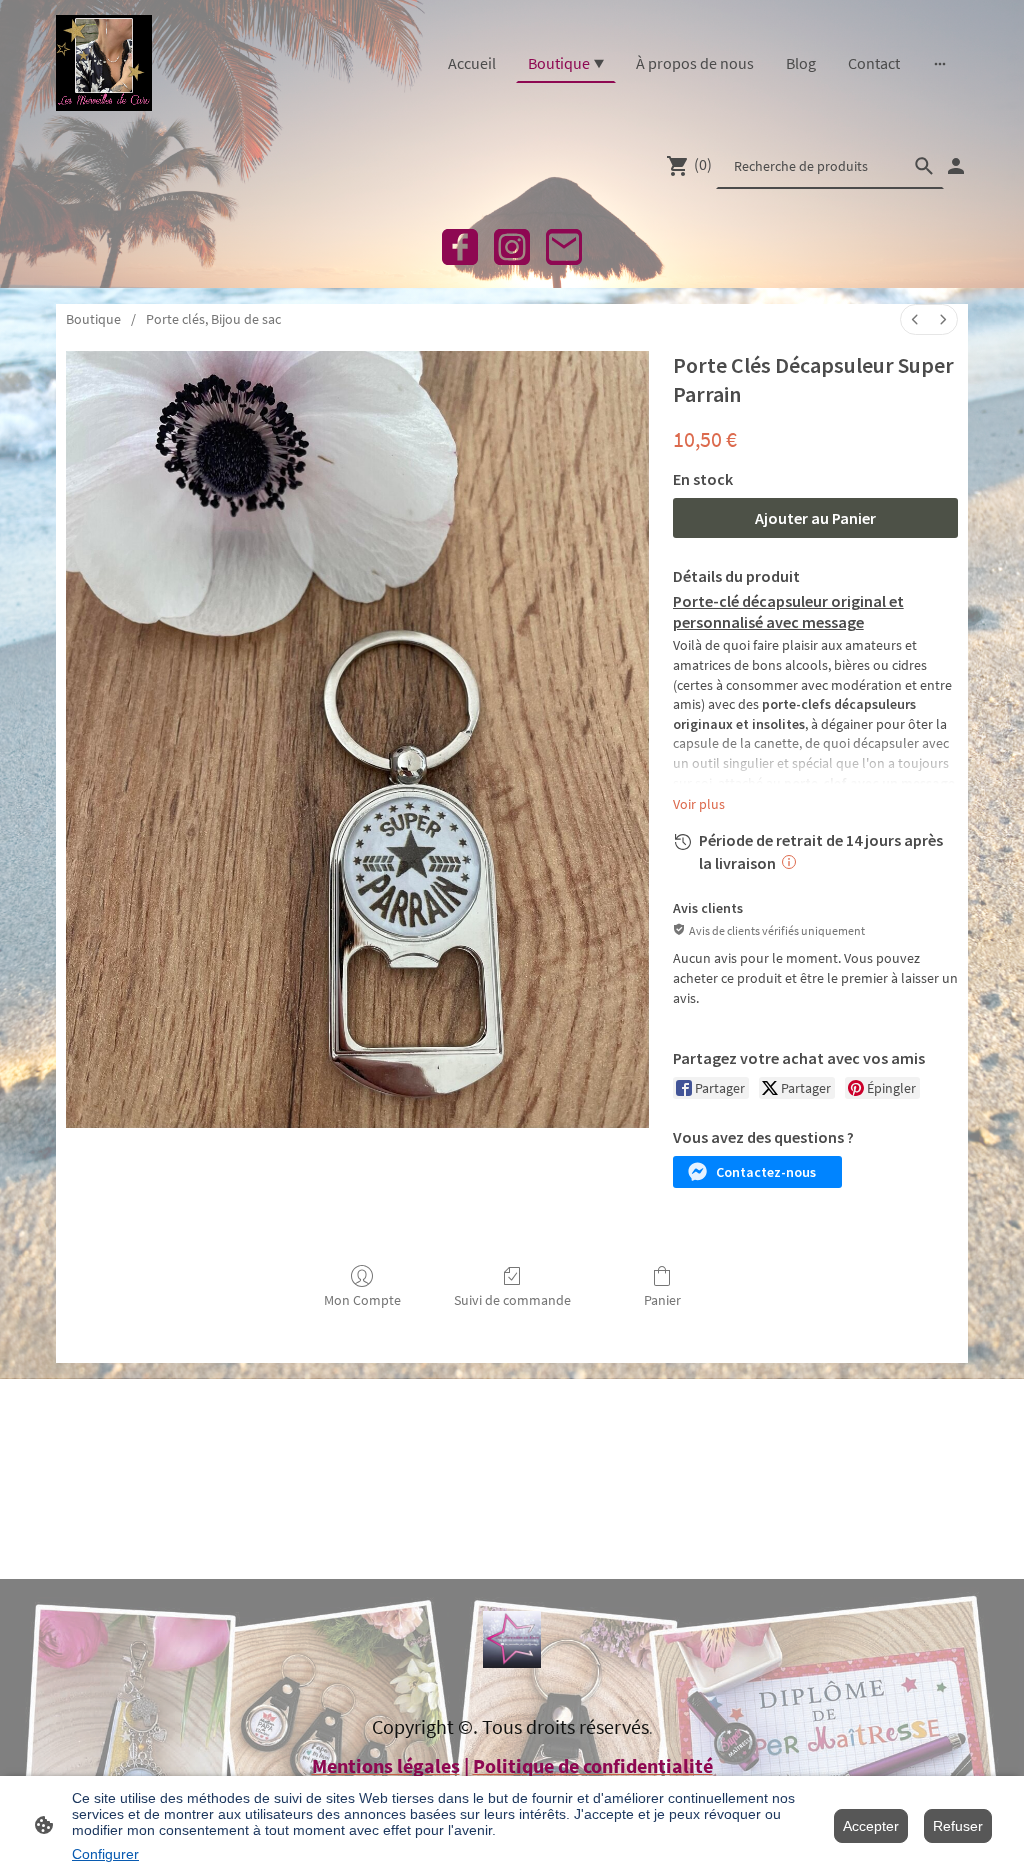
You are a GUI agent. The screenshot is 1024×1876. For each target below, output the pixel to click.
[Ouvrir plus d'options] (940, 63)
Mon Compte (362, 1300)
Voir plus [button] (699, 804)
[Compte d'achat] (956, 166)
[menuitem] (915, 319)
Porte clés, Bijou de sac (213, 319)
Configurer (105, 1854)
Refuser (958, 1826)
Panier (662, 1300)
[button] (757, 1172)
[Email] (564, 247)
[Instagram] (512, 247)
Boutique (93, 319)
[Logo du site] (104, 63)
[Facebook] (460, 247)
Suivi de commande (512, 1300)
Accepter (871, 1826)
